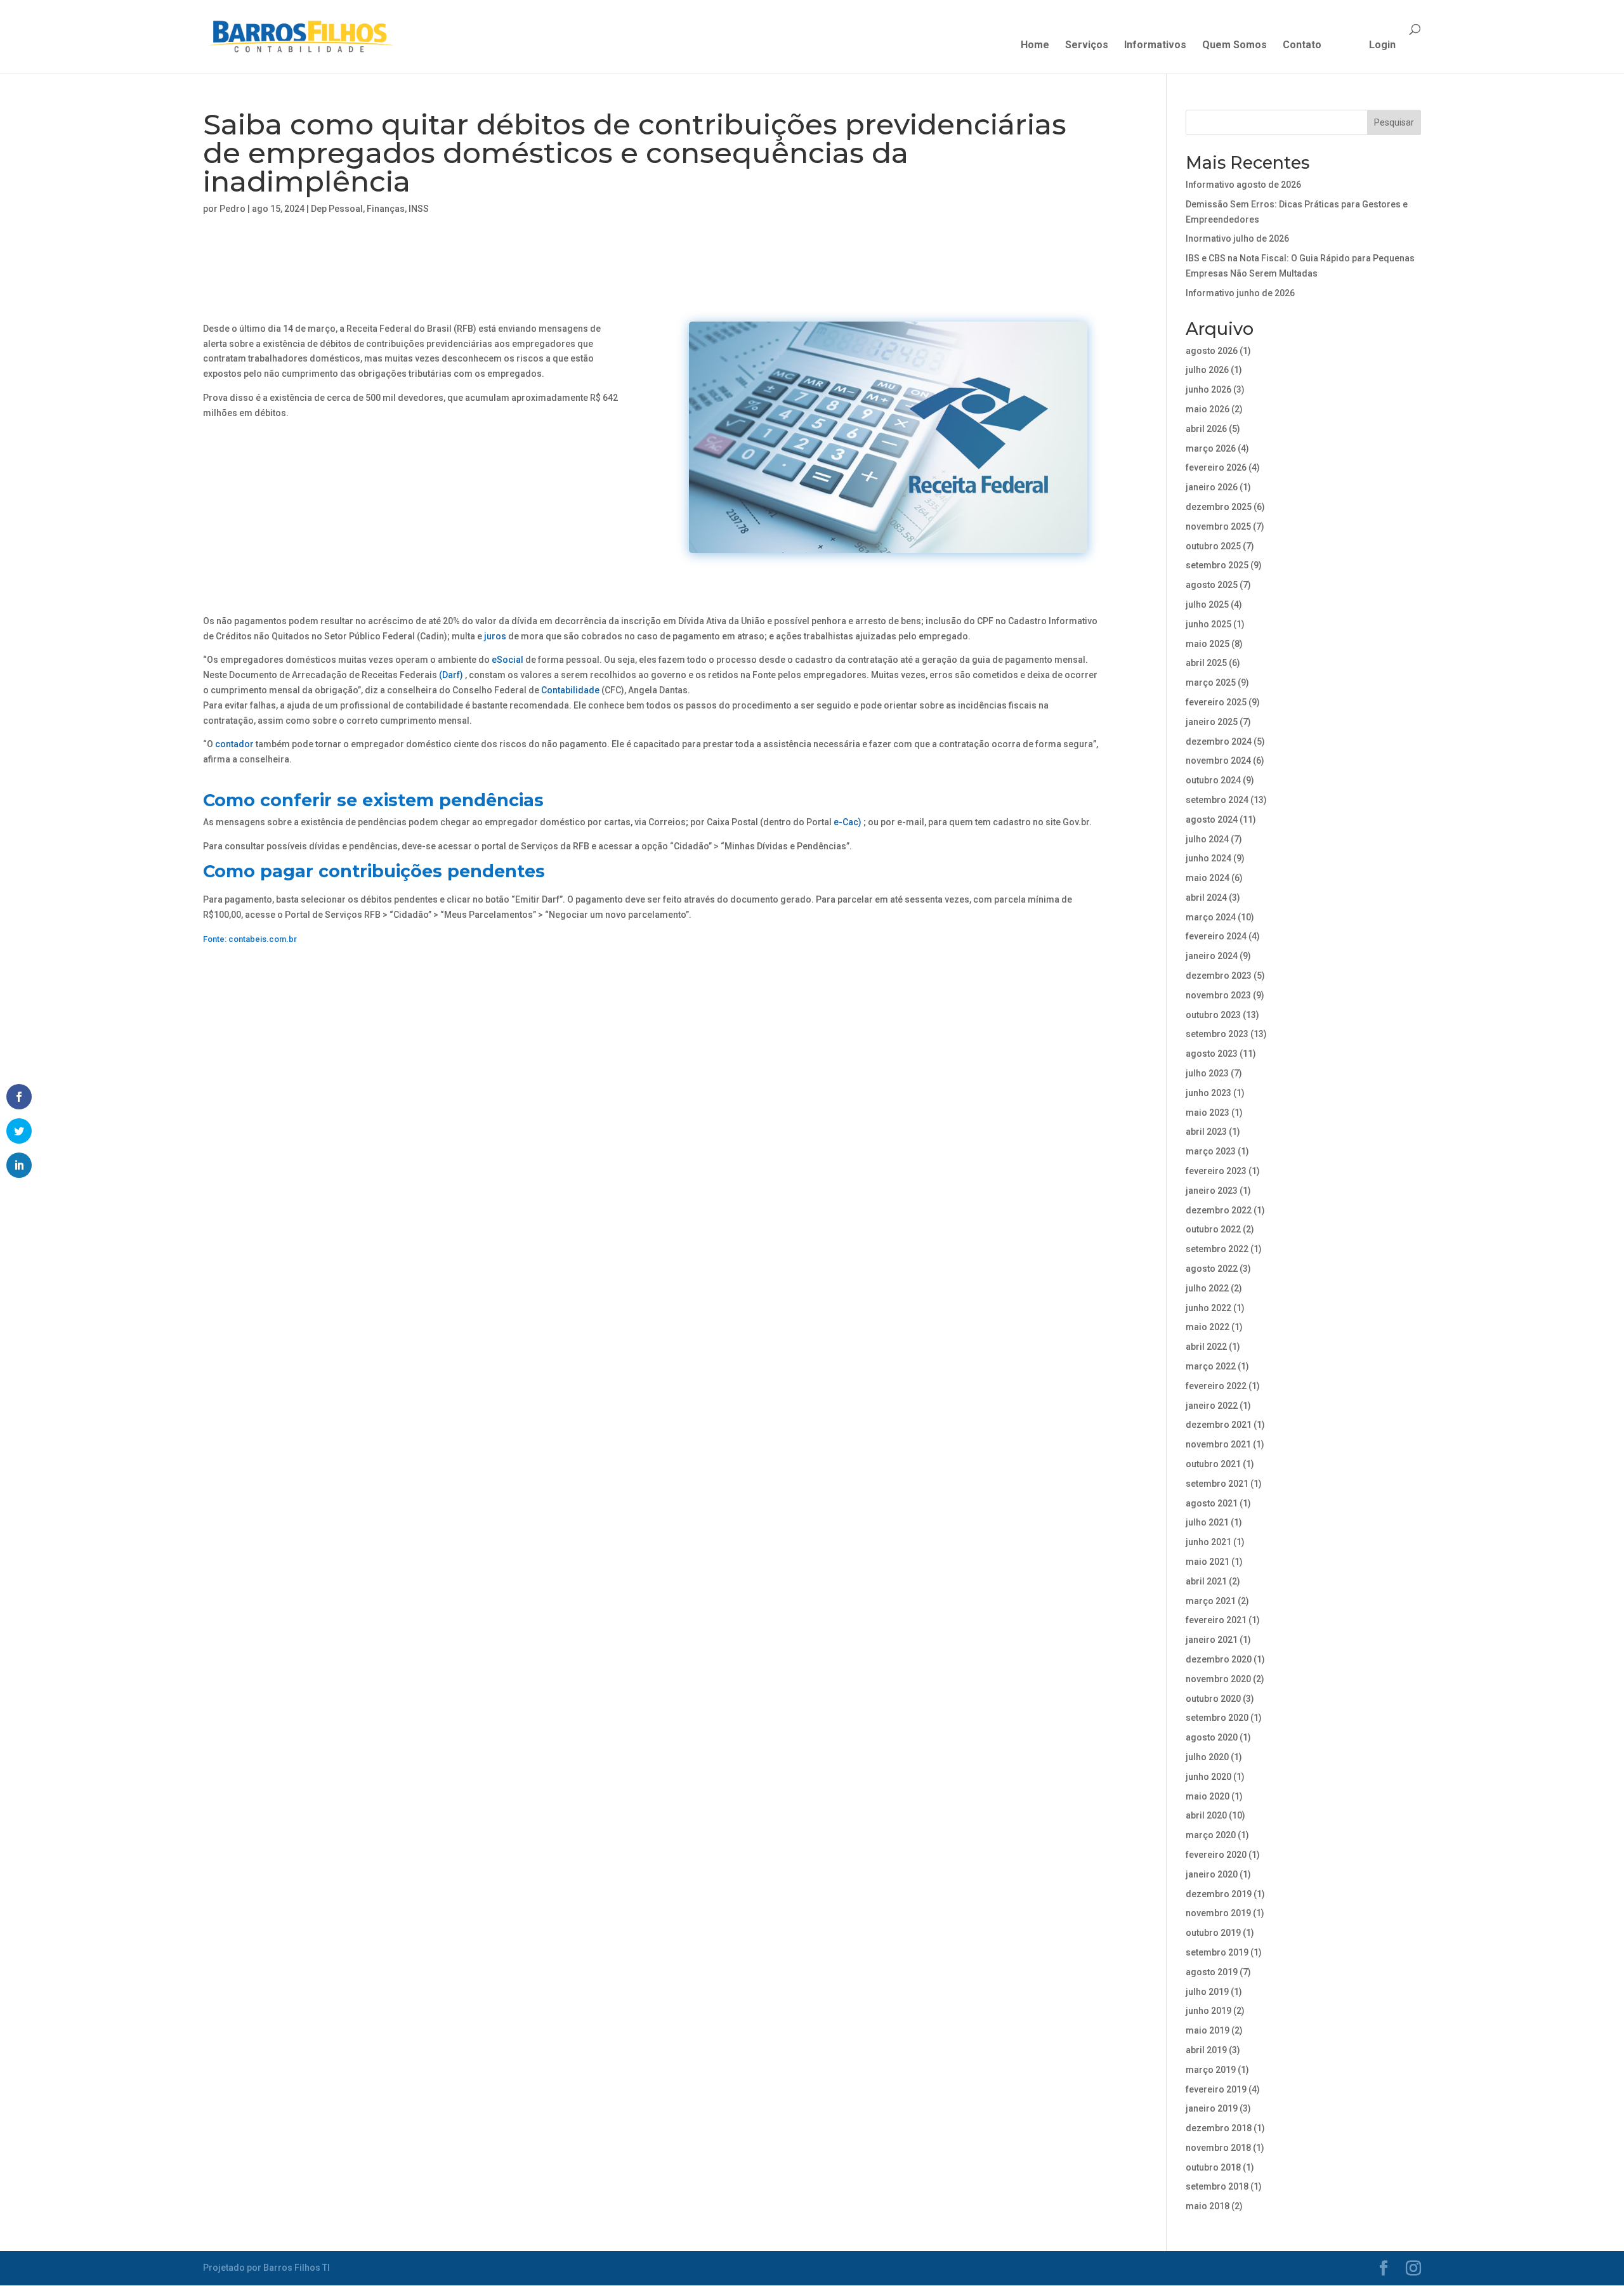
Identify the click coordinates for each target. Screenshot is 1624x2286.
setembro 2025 (1217, 565)
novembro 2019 (1218, 1913)
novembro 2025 (1218, 526)
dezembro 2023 (1219, 976)
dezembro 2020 (1219, 1659)
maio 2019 (1208, 2030)
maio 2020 (1208, 1796)
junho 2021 (1208, 1542)
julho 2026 (1207, 370)
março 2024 (1211, 917)
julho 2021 (1207, 1522)
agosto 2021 (1212, 1503)
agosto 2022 (1212, 1269)
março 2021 (1211, 1601)
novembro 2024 (1218, 761)
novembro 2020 (1218, 1679)
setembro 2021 (1217, 1484)
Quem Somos (1234, 46)
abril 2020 (1206, 1815)
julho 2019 (1207, 1992)
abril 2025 (1206, 663)
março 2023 (1211, 1151)
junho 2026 (1208, 389)
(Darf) (451, 675)
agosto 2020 (1212, 1737)
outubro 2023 (1213, 1015)
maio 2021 (1208, 1562)
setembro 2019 (1217, 1952)
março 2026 (1211, 448)
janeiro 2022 (1212, 1406)
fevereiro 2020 (1216, 1855)
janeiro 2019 (1212, 2108)
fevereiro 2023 (1216, 1171)
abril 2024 (1206, 898)
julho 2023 (1207, 1073)
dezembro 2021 (1219, 1425)
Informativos (1155, 46)
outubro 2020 (1213, 1699)
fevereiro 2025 (1216, 702)
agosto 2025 (1212, 585)
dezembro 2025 (1219, 507)
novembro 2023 (1218, 995)
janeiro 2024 (1212, 956)
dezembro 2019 (1219, 1894)
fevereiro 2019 (1216, 2089)
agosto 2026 (1212, 351)
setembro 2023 (1217, 1034)
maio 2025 (1208, 644)
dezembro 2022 (1219, 1210)
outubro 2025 (1213, 546)
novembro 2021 (1218, 1444)
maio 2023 (1208, 1113)
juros (495, 636)
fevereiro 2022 (1216, 1386)
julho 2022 (1207, 1288)
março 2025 (1211, 683)
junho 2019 (1208, 2011)
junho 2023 (1208, 1093)
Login (1382, 46)
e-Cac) (848, 822)
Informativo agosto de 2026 (1243, 185)
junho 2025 (1208, 624)
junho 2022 (1208, 1308)
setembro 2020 (1217, 1718)
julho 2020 (1207, 1757)
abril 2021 (1206, 1581)
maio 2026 (1208, 409)
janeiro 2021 (1212, 1640)
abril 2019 (1206, 2050)
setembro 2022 (1217, 1249)
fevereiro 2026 (1216, 467)
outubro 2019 (1213, 1933)
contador (234, 744)
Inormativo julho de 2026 (1237, 238)
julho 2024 (1207, 839)
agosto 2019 (1212, 1972)
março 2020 (1211, 1835)
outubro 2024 (1213, 780)
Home (1035, 46)
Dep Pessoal (337, 209)
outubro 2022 (1213, 1229)
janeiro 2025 (1212, 722)
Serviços (1087, 46)
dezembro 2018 (1219, 2128)
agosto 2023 (1212, 1054)
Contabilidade (570, 690)
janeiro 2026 (1212, 487)
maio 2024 (1208, 878)
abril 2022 (1206, 1347)
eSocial (507, 660)
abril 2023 (1206, 1132)
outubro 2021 (1213, 1464)
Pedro (232, 209)
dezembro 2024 (1219, 741)
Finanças (386, 209)
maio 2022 (1208, 1327)
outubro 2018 (1213, 2167)
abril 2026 (1206, 429)
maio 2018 (1208, 2206)
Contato (1302, 46)
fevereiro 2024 (1216, 936)
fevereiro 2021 (1216, 1620)
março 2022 (1211, 1366)
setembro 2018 (1217, 2186)
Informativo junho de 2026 (1240, 293)
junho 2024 (1208, 858)
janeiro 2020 (1212, 1874)
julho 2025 (1207, 604)
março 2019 (1211, 2070)
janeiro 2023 (1212, 1191)
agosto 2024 (1212, 820)
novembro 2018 (1218, 2148)
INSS (419, 209)
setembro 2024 (1217, 800)
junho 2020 (1208, 1777)
